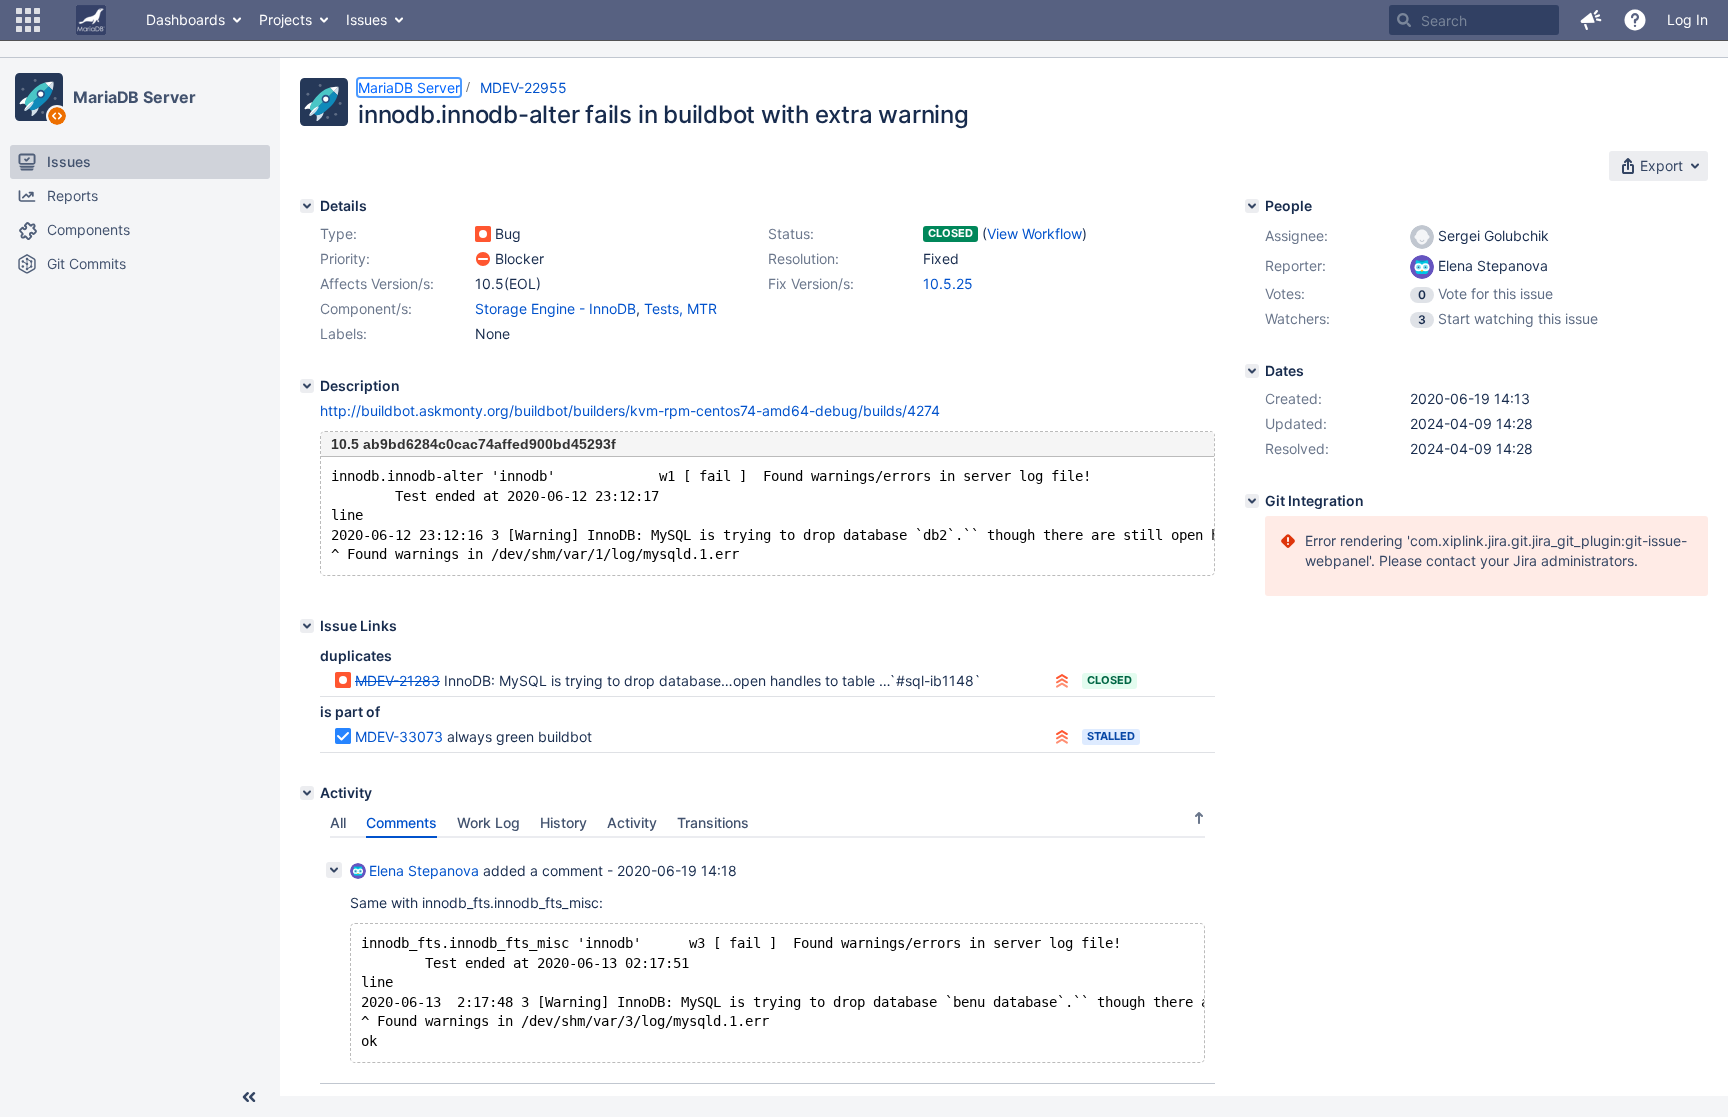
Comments (401, 822)
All (338, 822)
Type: (338, 233)
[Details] (307, 206)
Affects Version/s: (377, 283)
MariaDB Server (134, 97)
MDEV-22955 (523, 87)
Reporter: (1295, 265)
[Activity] (307, 793)
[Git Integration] (1252, 501)
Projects (285, 19)
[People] (1252, 206)
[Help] (1635, 20)
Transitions (713, 822)
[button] (28, 20)
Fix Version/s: (811, 283)
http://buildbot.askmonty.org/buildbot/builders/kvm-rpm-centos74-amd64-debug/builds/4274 (630, 410)
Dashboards (185, 19)
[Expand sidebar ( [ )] (249, 1097)
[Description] (307, 386)
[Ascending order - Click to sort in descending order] (1199, 818)
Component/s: (366, 308)
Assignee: (1296, 235)
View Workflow (1034, 233)
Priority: (345, 258)
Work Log (488, 822)
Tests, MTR (680, 308)
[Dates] (1252, 371)
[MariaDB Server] (39, 97)
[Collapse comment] (334, 870)
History (563, 822)
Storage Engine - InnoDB (555, 308)
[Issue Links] (307, 626)
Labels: (343, 333)
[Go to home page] (91, 20)
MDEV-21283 (397, 680)
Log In (1687, 19)
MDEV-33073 (399, 736)
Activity (632, 822)
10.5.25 (948, 283)
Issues (366, 19)
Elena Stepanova (424, 870)
